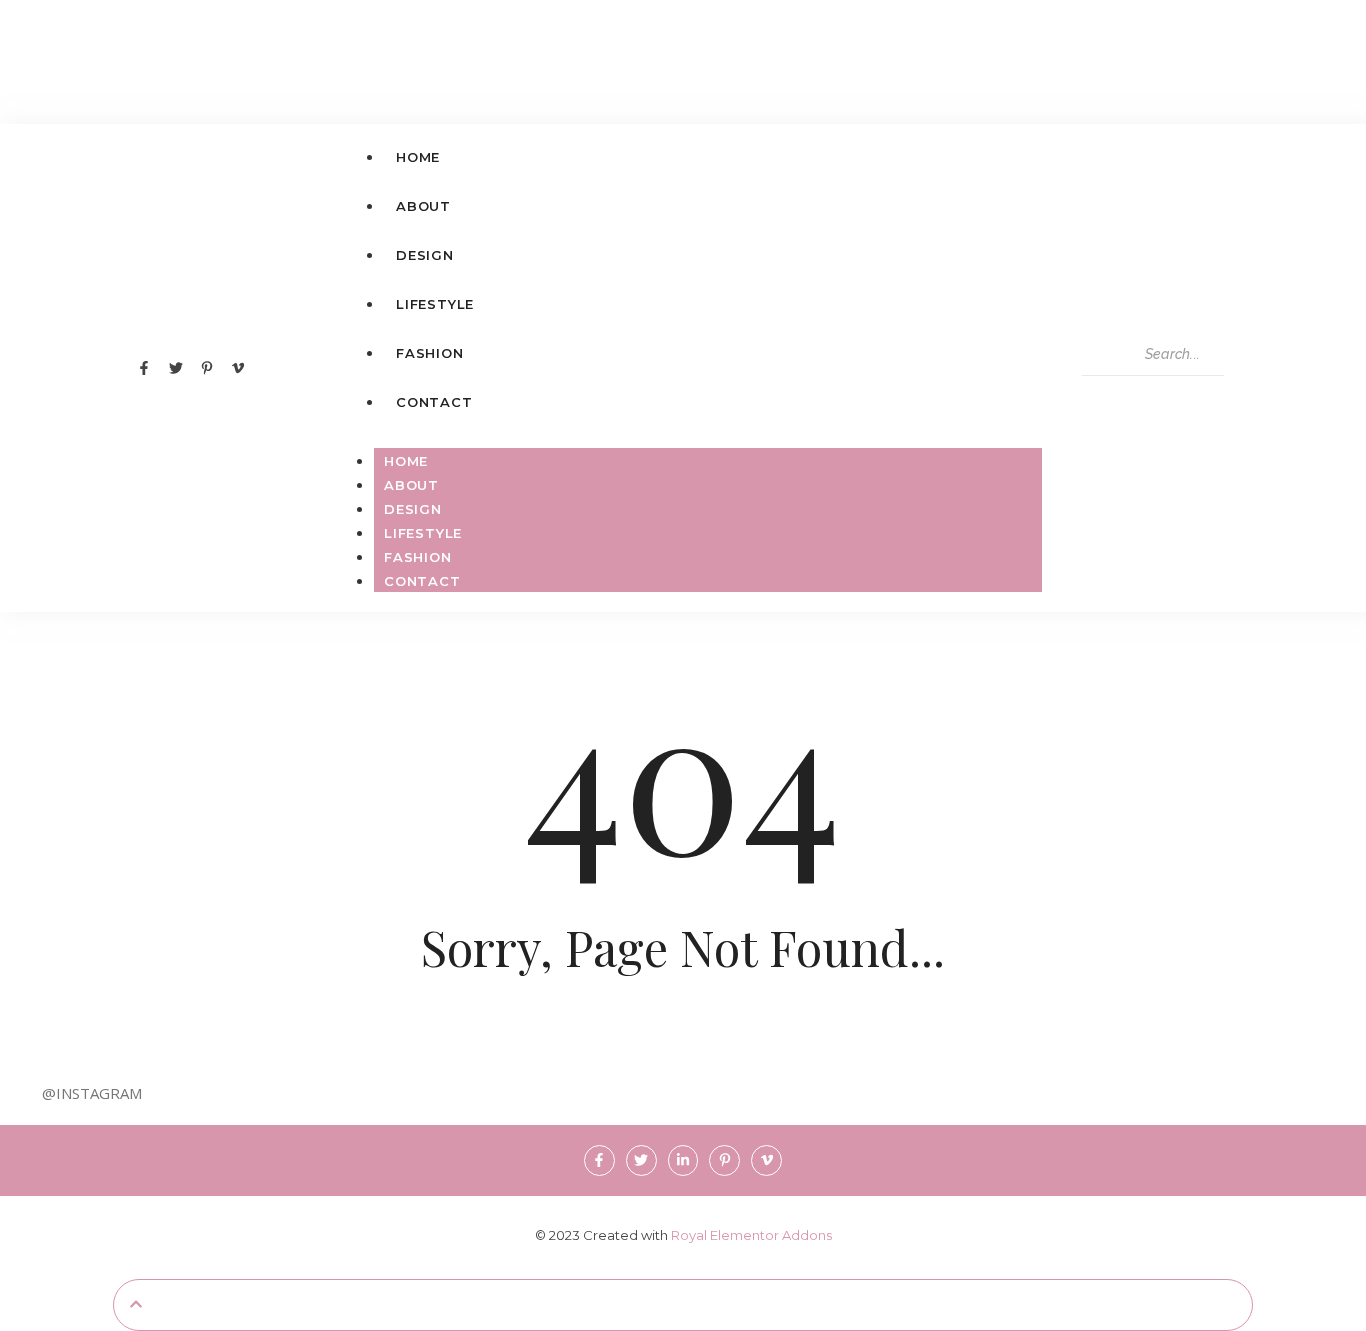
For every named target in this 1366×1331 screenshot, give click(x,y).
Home (406, 461)
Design (413, 509)
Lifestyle (423, 533)
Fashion (418, 557)
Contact (422, 581)
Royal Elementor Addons (751, 1235)
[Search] (1101, 394)
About (411, 485)
